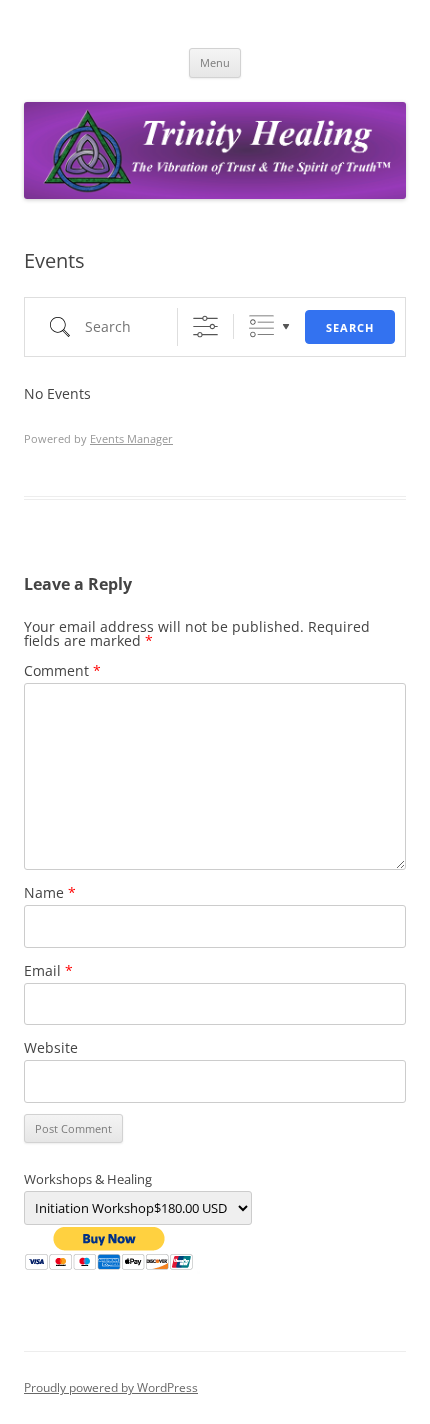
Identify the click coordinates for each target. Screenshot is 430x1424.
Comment (62, 670)
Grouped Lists (261, 326)
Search (350, 327)
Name (50, 892)
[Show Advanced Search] (205, 326)
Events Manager (131, 438)
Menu (215, 62)
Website (51, 1047)
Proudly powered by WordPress (111, 1387)
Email (48, 970)
